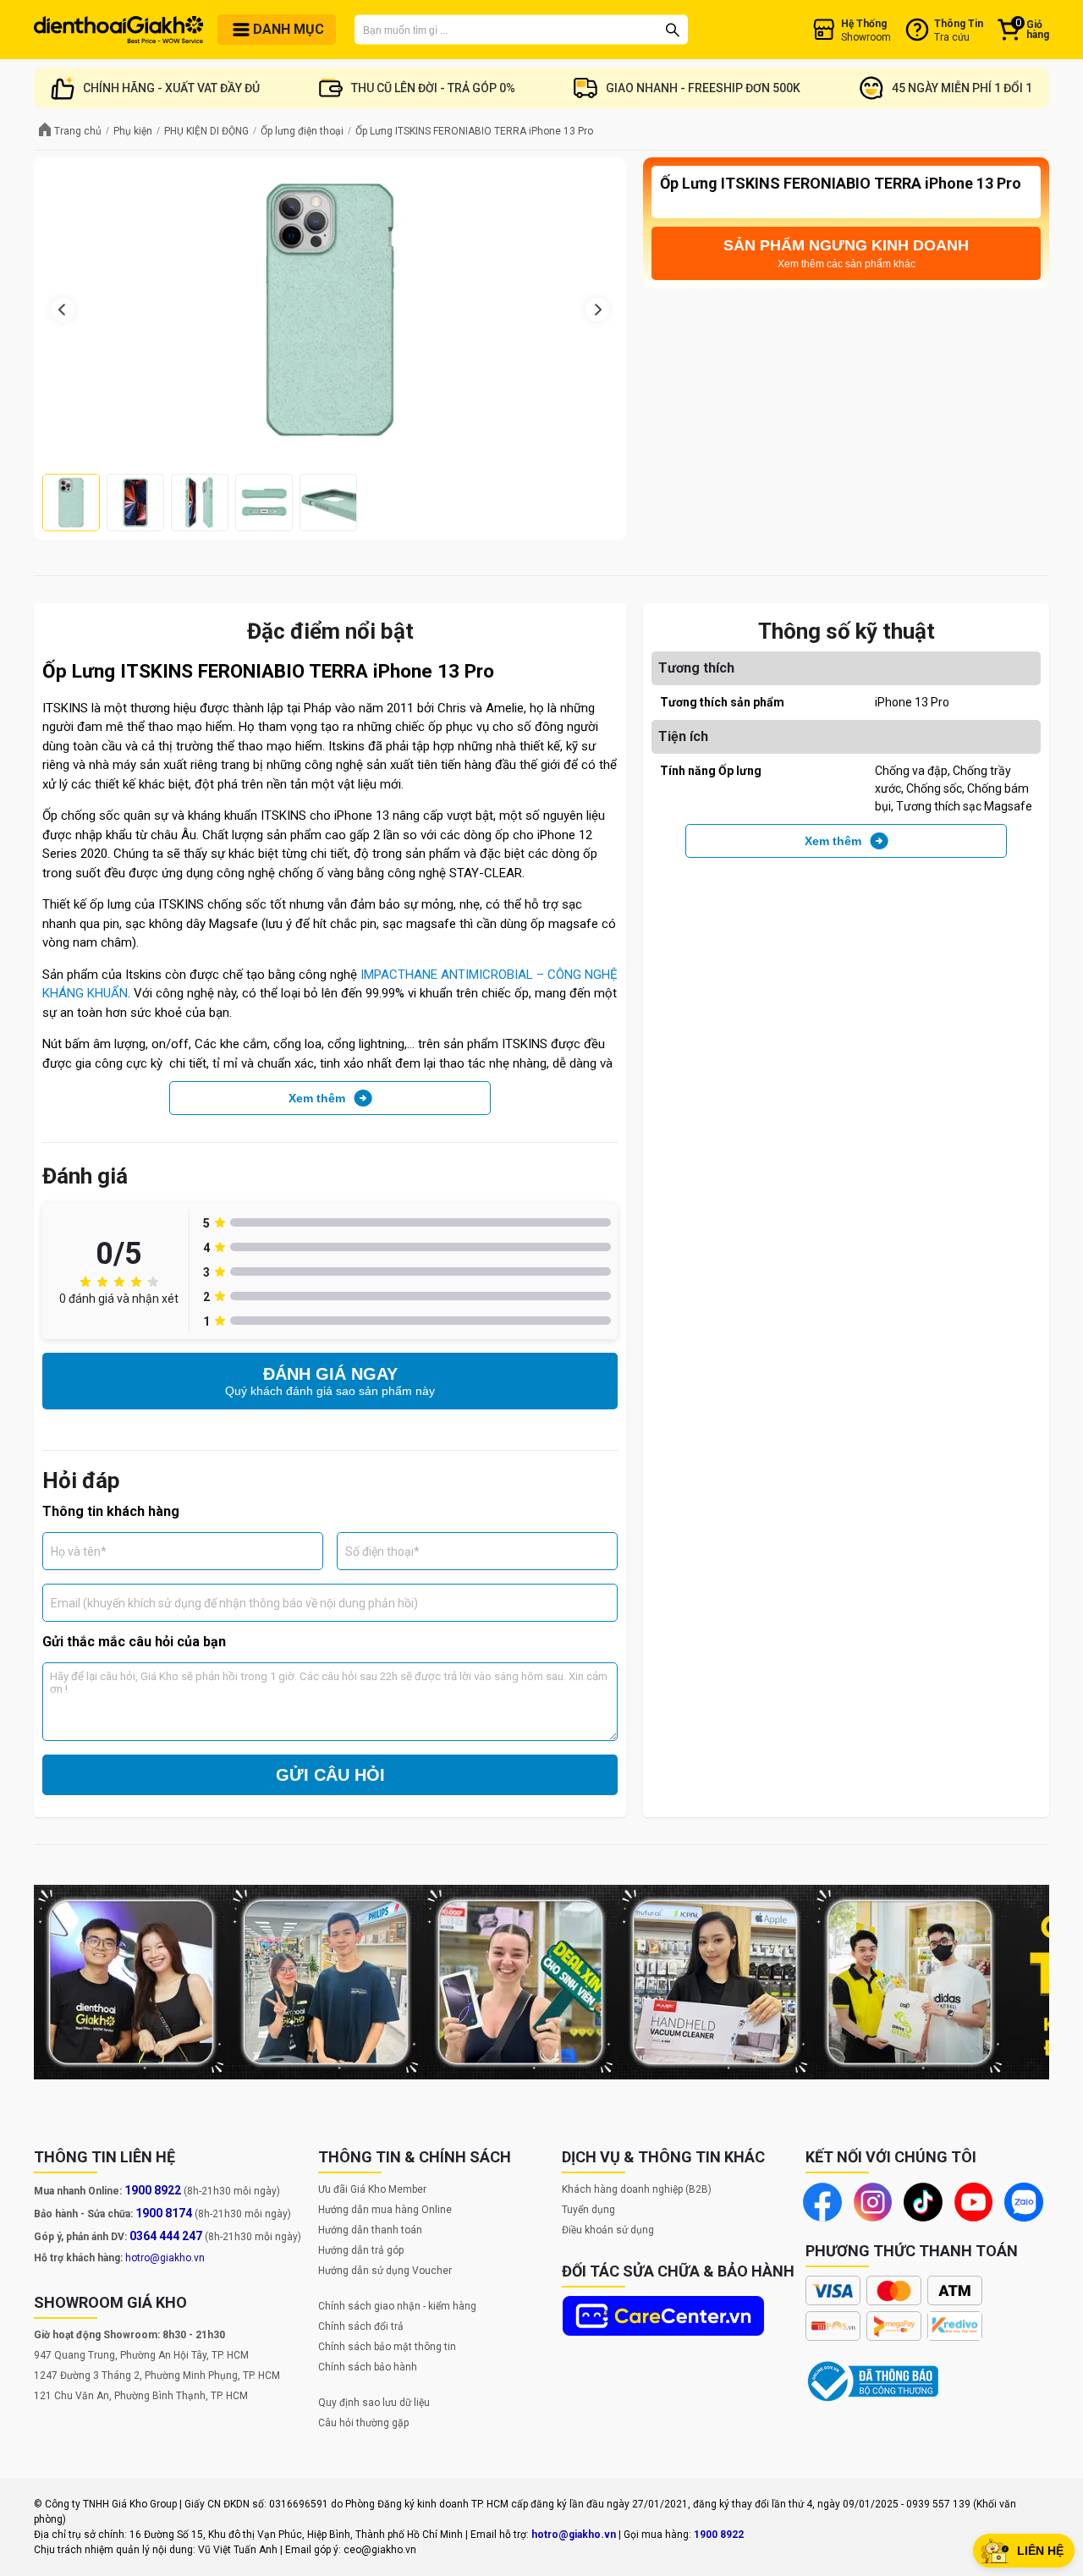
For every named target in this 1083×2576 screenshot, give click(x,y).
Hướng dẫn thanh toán (370, 2230)
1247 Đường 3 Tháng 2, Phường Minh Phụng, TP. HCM (157, 2376)
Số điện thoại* (382, 1551)
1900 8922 (153, 2190)
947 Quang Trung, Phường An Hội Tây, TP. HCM (141, 2355)
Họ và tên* (79, 1551)
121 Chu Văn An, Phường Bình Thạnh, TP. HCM (141, 2396)
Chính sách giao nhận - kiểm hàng (397, 2306)
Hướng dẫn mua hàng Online (385, 2210)
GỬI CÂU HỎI (330, 1775)
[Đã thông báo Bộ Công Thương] (873, 2381)
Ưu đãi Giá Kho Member (372, 2189)
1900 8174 (164, 2213)
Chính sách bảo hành (368, 2367)
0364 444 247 (166, 2236)
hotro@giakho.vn (165, 2258)
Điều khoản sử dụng (608, 2230)
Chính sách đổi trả (361, 2326)
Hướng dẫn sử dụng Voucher (385, 2271)
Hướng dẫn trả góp (361, 2250)
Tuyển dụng (588, 2210)
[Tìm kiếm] (673, 30)
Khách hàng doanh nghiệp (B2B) (637, 2189)
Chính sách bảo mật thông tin (387, 2347)
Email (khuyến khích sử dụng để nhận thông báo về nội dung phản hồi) (234, 1602)
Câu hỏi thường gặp (363, 2423)
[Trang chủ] (118, 30)
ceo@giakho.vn (380, 2550)
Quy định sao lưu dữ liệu (374, 2403)
